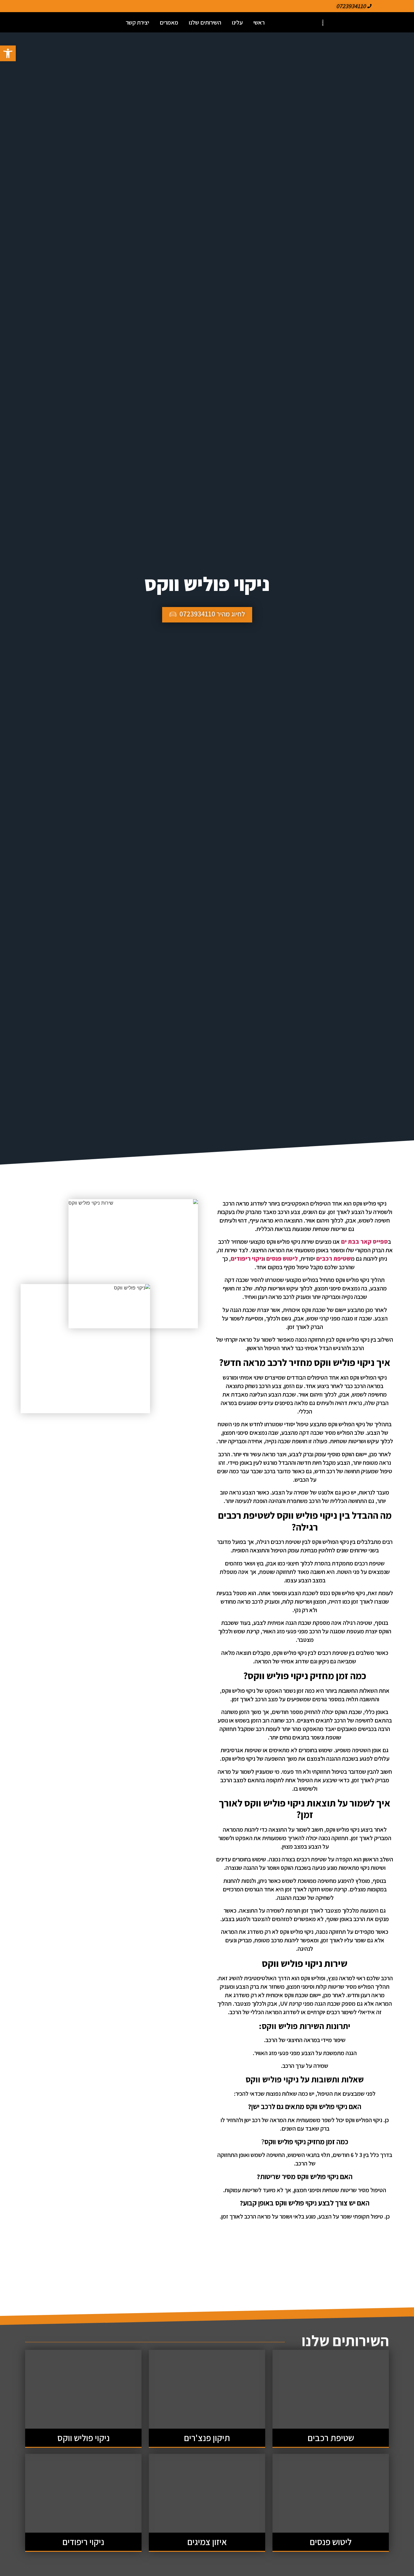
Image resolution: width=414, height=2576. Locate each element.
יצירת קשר (137, 22)
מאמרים (169, 22)
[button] (8, 53)
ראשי (259, 22)
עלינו (237, 22)
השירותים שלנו (205, 22)
